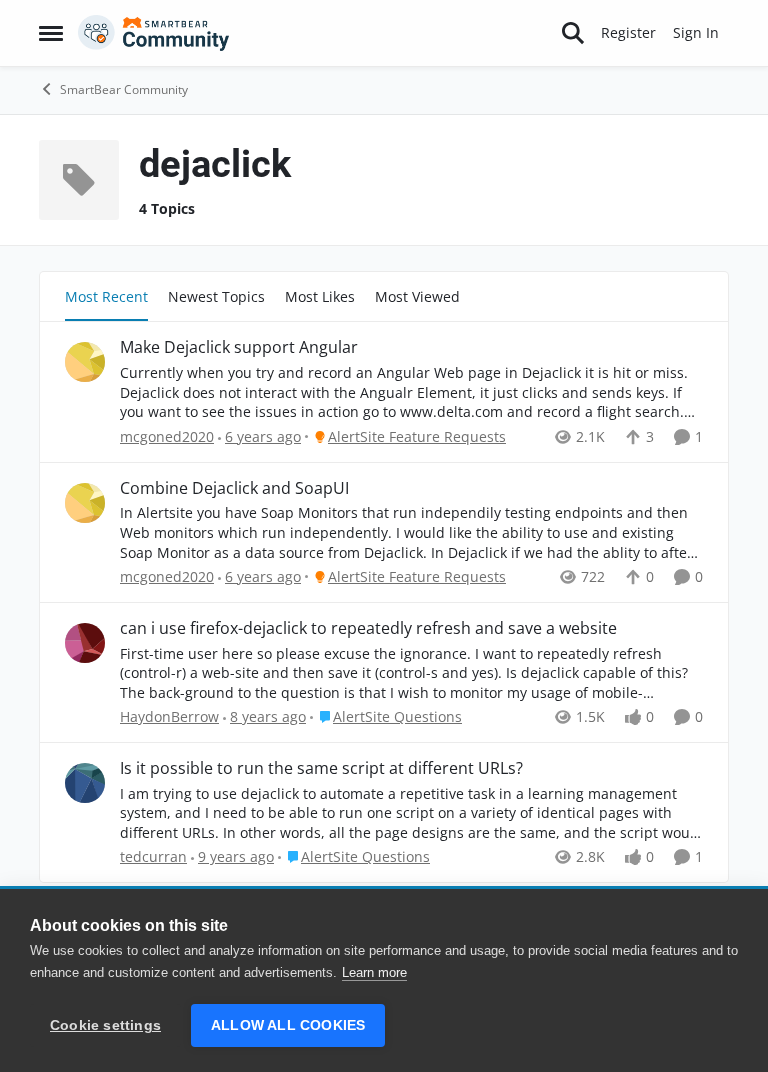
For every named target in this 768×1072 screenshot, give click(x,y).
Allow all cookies (288, 1025)
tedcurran (153, 856)
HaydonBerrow (169, 716)
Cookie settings (105, 1025)
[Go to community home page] (154, 33)
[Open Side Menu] (51, 33)
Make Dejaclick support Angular (239, 347)
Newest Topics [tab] (216, 296)
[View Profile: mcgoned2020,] (85, 362)
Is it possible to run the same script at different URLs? (321, 768)
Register (628, 32)
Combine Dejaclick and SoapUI (234, 488)
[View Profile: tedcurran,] (85, 783)
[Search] (573, 33)
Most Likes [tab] (320, 296)
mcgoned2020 (167, 436)
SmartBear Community (124, 89)
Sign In (696, 32)
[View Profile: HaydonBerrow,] (85, 643)
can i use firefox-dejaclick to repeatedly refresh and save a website (368, 628)
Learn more (374, 972)
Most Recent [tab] (106, 296)
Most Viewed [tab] (417, 296)
